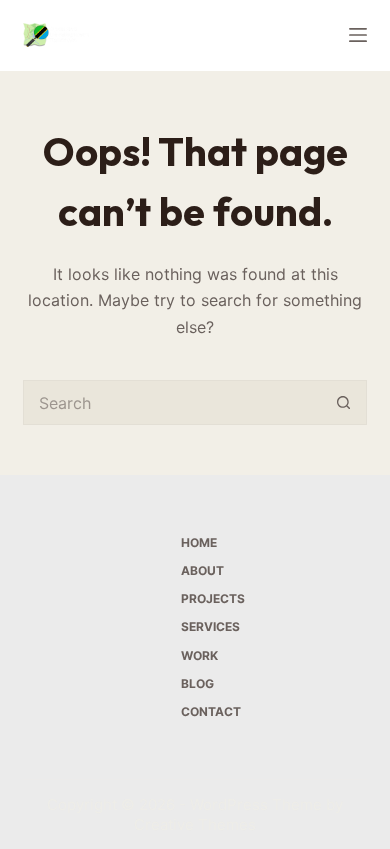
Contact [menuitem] (211, 711)
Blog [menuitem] (197, 683)
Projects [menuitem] (213, 598)
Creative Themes (195, 824)
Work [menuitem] (199, 655)
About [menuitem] (202, 570)
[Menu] (358, 35)
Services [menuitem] (210, 626)
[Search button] (344, 402)
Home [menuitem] (199, 542)
